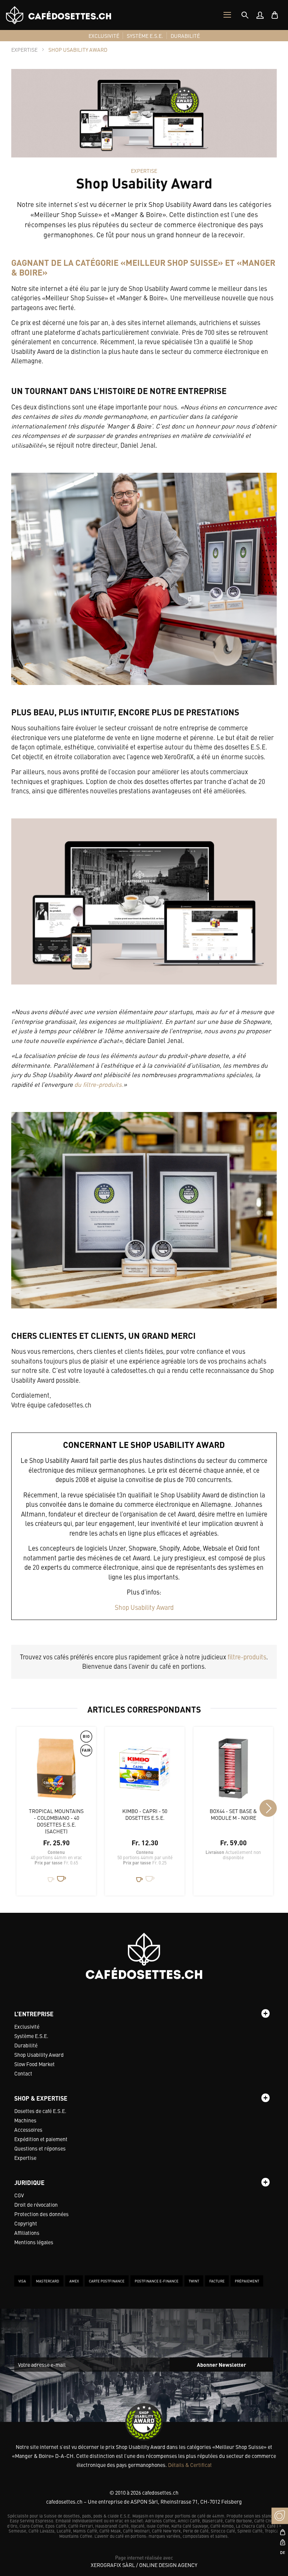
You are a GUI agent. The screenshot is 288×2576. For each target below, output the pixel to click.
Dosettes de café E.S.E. (40, 2111)
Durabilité (26, 2045)
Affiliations (27, 2233)
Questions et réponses (40, 2148)
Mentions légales (34, 2242)
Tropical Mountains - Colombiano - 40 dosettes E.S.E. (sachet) (56, 1821)
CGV (19, 2195)
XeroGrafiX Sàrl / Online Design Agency (144, 2565)
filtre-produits (247, 1657)
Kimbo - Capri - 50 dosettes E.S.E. (145, 1814)
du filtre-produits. (99, 1084)
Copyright (26, 2223)
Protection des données (41, 2214)
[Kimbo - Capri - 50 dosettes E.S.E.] (145, 1772)
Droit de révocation (36, 2204)
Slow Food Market (34, 2064)
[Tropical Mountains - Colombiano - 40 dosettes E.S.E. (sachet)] (56, 1772)
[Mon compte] (260, 15)
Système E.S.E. (31, 2036)
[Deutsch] (280, 2552)
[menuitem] (260, 15)
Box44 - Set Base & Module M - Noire (233, 1814)
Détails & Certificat (190, 2465)
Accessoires (28, 2129)
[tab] (245, 15)
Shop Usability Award (144, 1607)
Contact (23, 2073)
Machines (25, 2120)
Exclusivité (27, 2026)
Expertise (25, 2158)
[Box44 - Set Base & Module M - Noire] (233, 1772)
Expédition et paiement (41, 2139)
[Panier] (275, 15)
